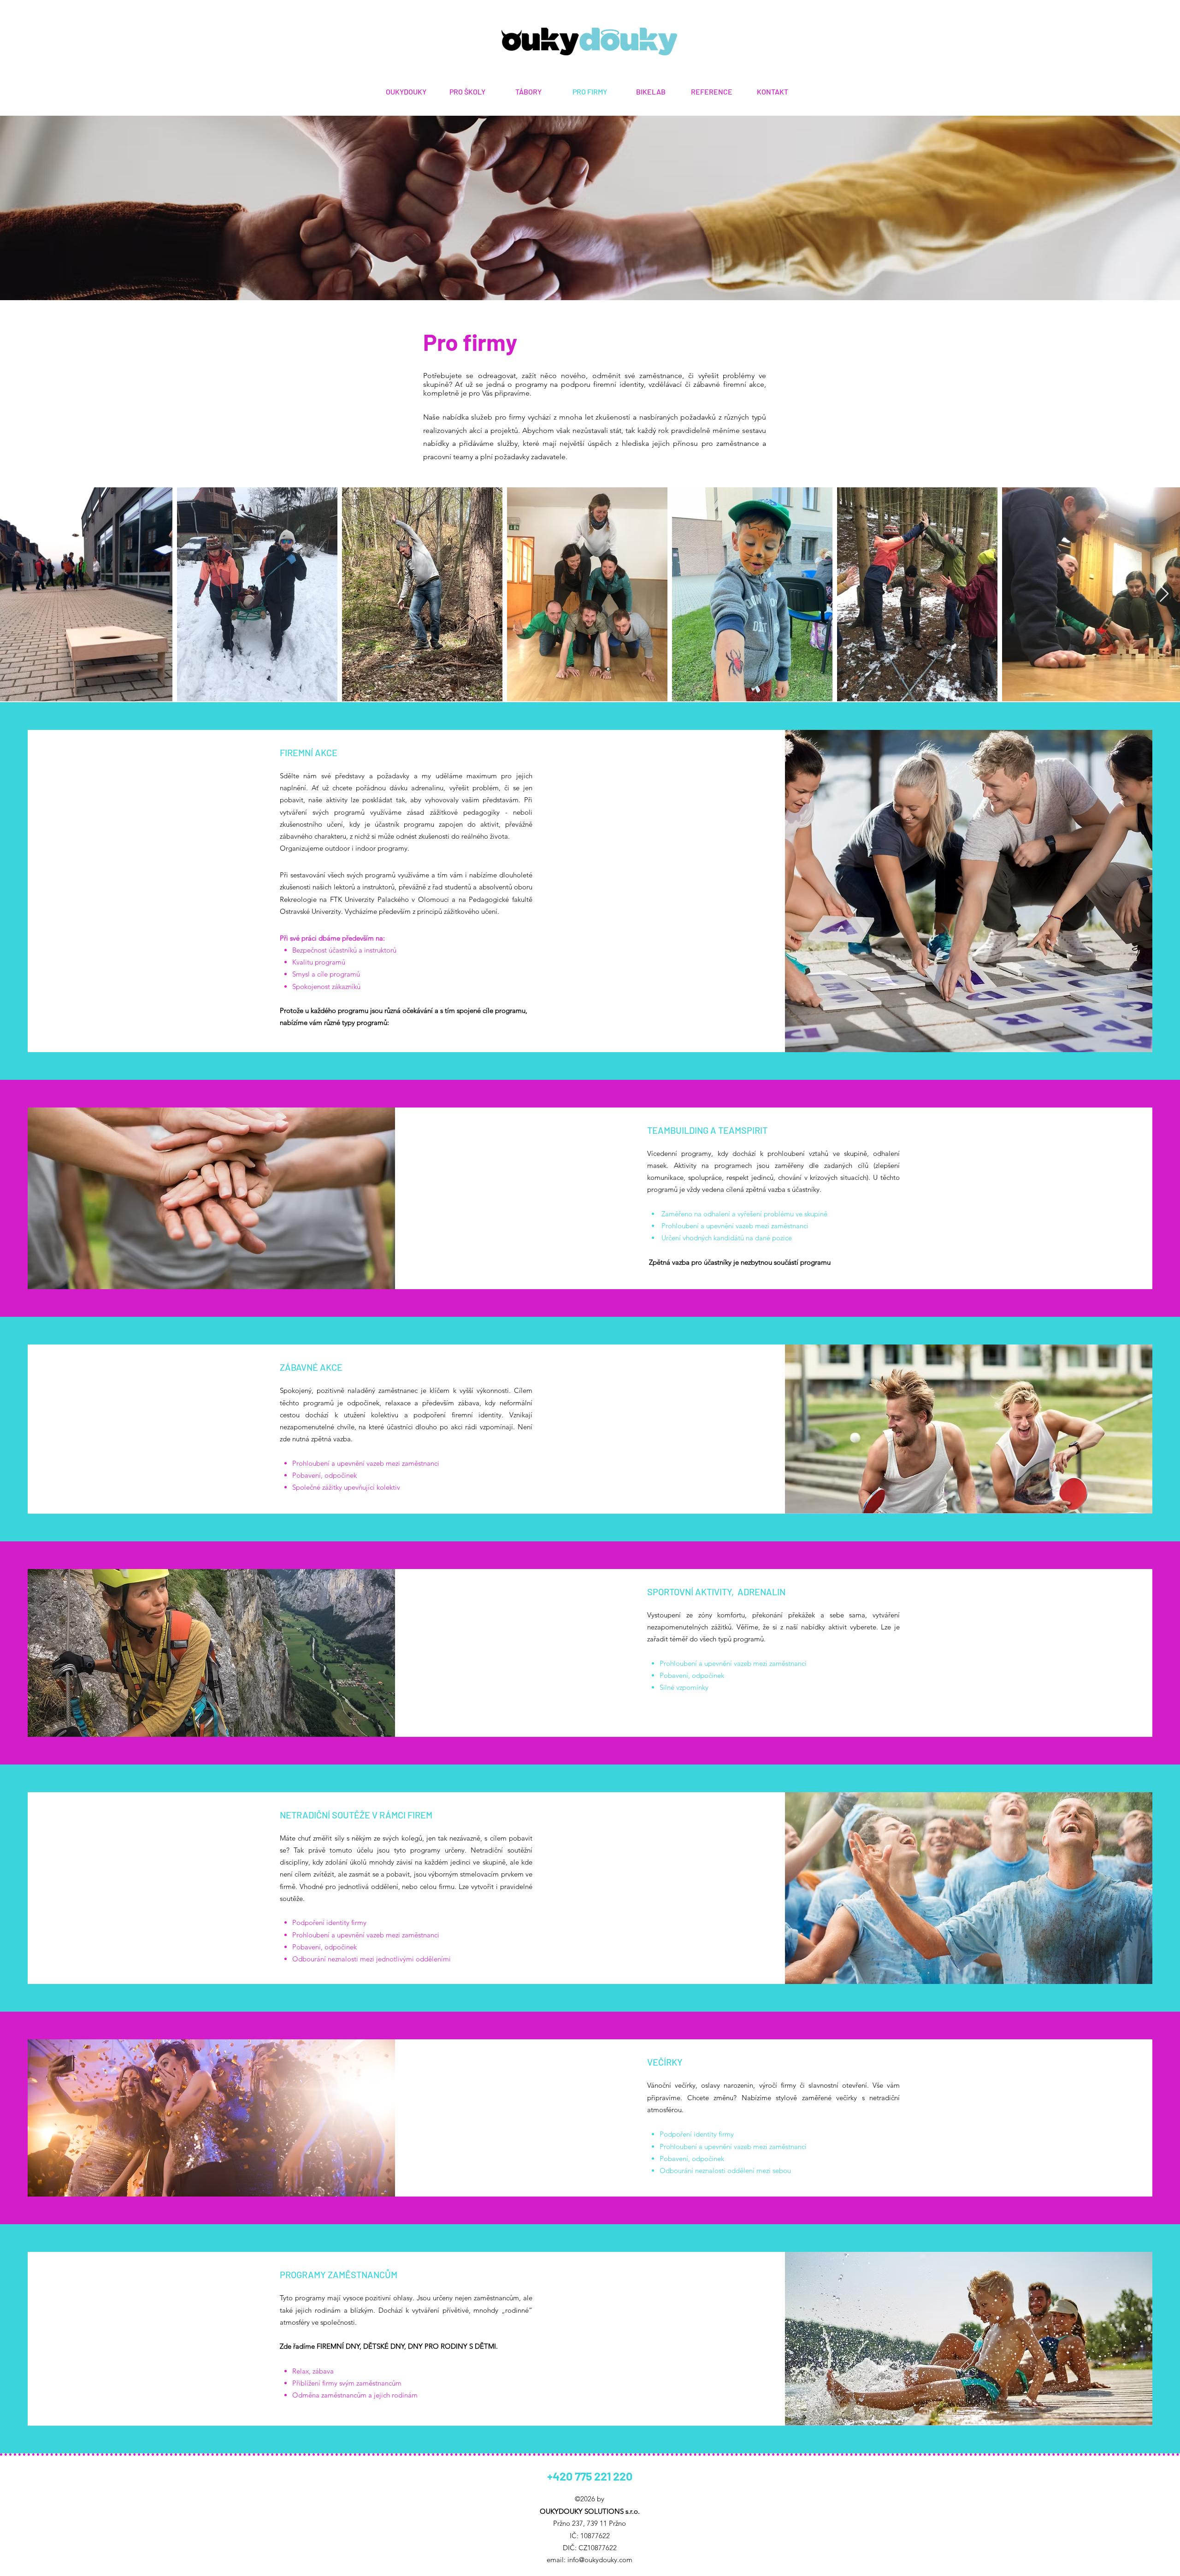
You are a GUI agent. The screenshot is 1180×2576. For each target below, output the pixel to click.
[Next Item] (1164, 594)
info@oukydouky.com (600, 2560)
